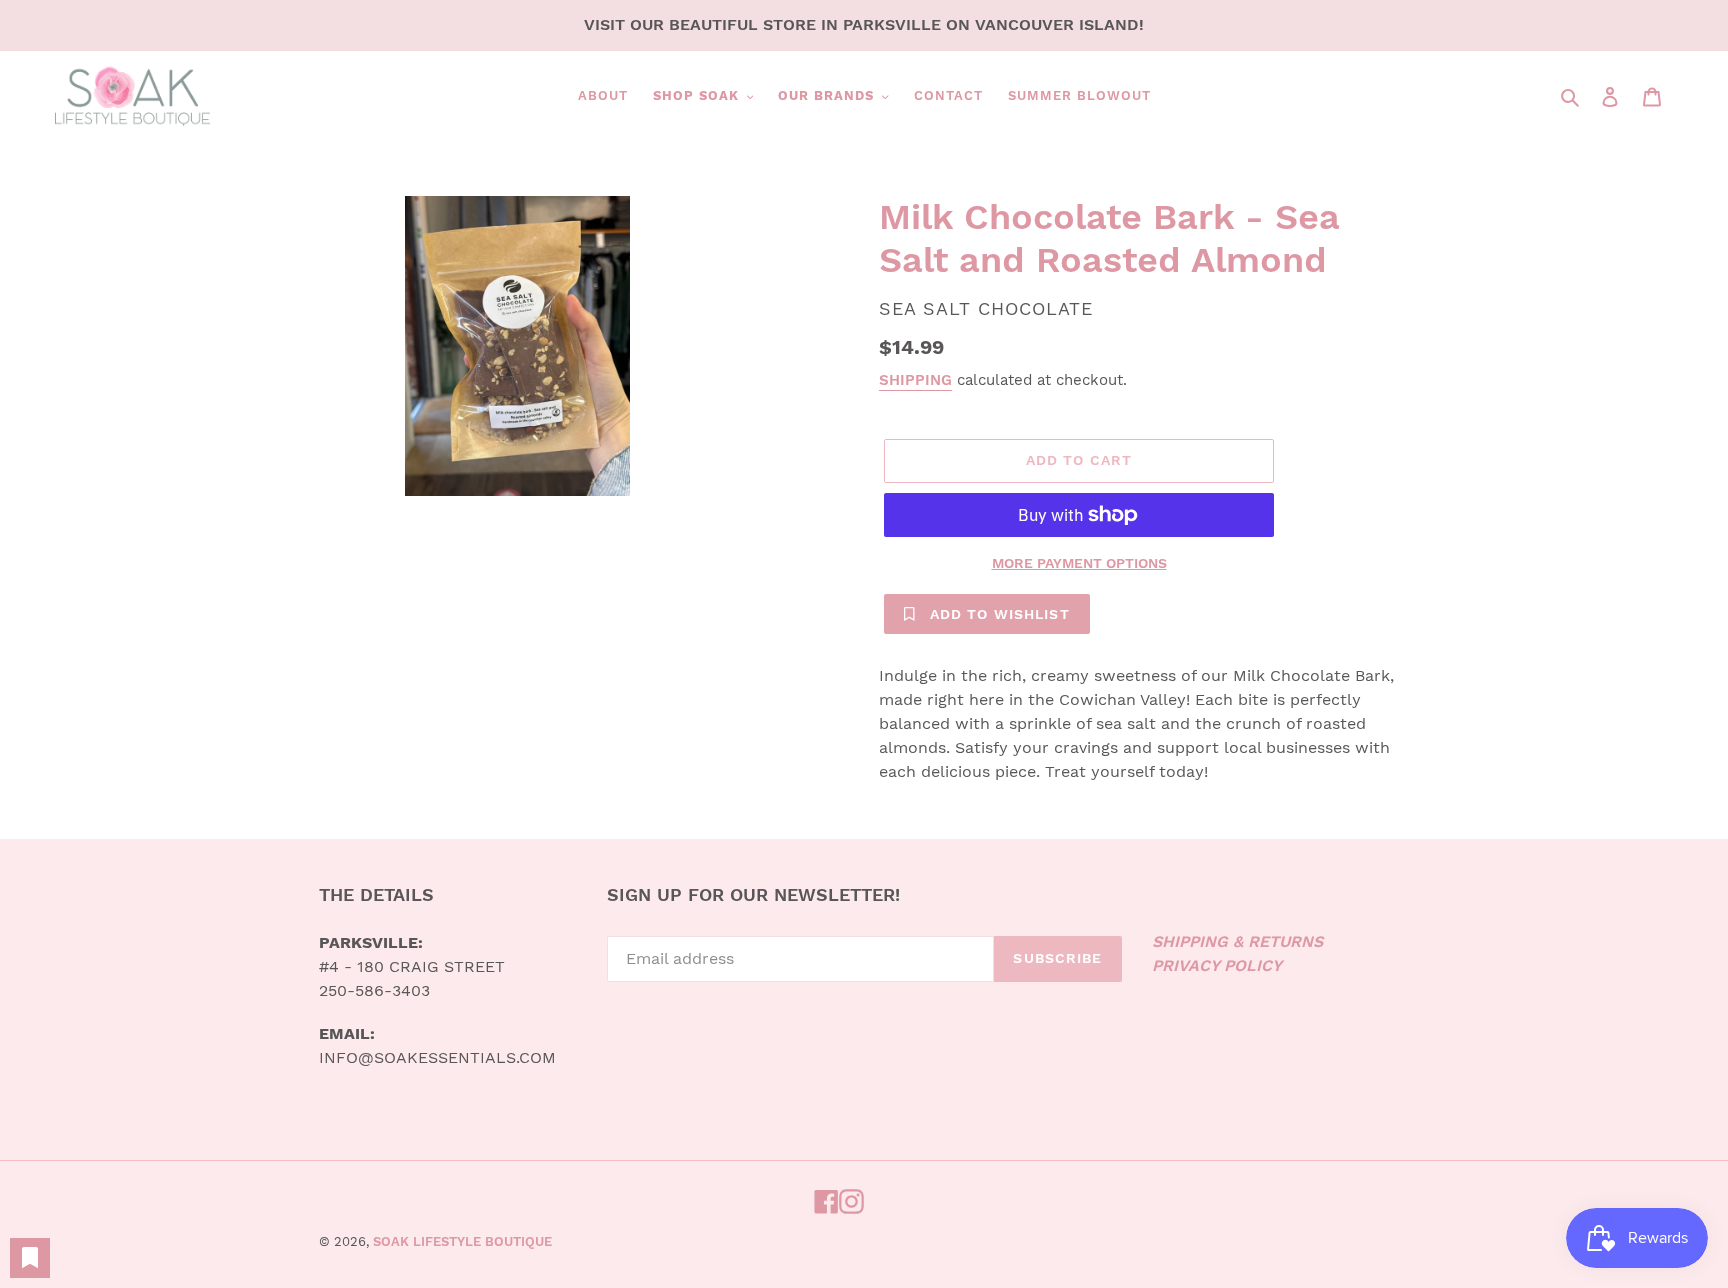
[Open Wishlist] (30, 1258)
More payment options (1079, 563)
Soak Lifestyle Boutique (462, 1241)
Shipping (915, 380)
